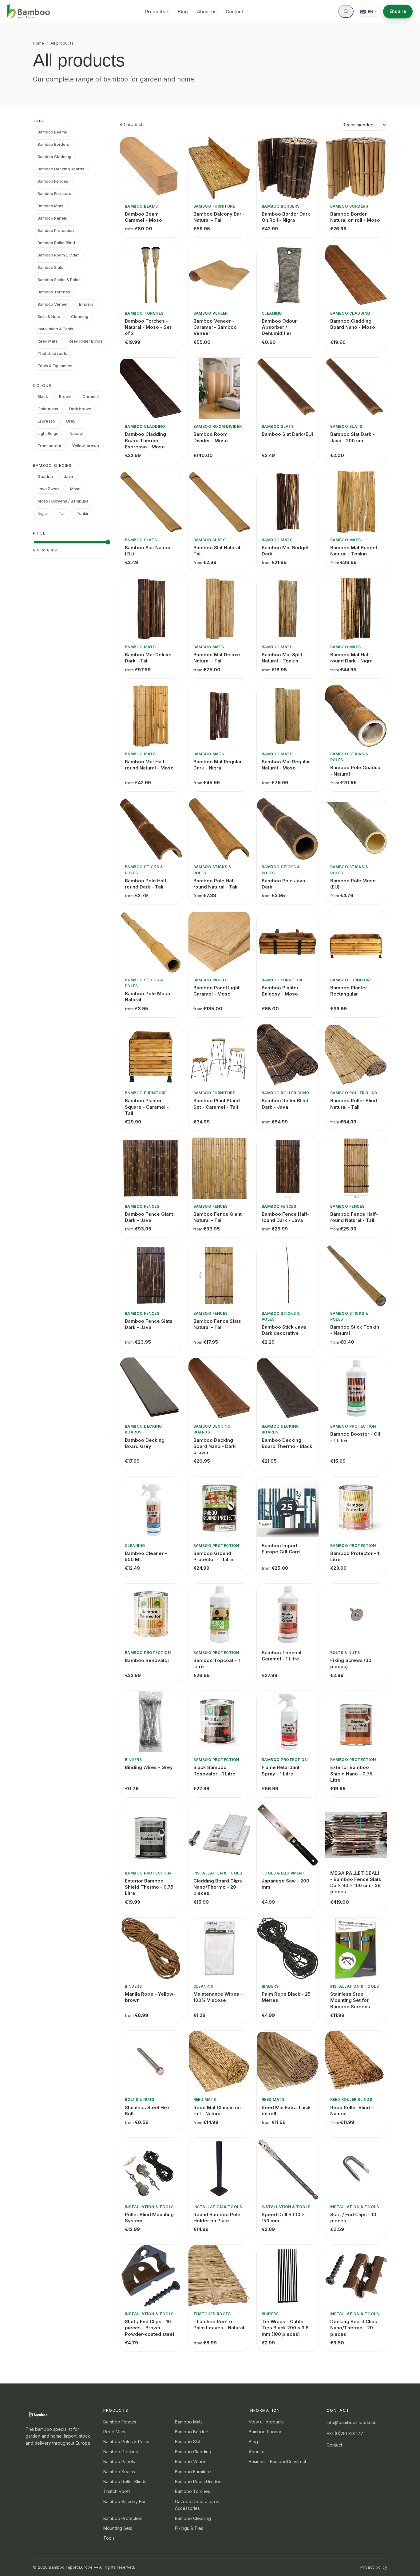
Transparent (49, 446)
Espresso (46, 421)
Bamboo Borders (53, 144)
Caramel (91, 396)
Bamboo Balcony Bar (125, 2501)
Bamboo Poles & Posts (126, 2441)
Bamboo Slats (50, 267)
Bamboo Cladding (54, 157)
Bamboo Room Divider (58, 255)
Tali (62, 513)
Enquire (398, 11)
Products (157, 12)
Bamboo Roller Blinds (125, 2481)
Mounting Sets (118, 2528)
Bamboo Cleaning (193, 2518)
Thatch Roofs (117, 2491)
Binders (86, 304)
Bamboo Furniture (54, 193)
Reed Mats (48, 341)
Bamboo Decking (121, 2452)
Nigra (43, 513)
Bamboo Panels (52, 218)
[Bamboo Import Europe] (29, 12)
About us (207, 12)
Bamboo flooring (266, 2432)
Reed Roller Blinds (85, 341)
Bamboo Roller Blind (56, 243)
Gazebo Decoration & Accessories (197, 2505)
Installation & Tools (55, 329)
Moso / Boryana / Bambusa (63, 501)
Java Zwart (48, 489)
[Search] (346, 11)
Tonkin (83, 513)
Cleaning (80, 316)
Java (69, 476)
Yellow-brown (86, 446)
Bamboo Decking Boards (61, 169)
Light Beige (48, 433)
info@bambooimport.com (352, 2422)
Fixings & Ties (189, 2528)
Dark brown (80, 409)
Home (38, 43)
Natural (76, 433)
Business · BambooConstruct (277, 2461)
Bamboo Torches (54, 292)
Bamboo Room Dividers (199, 2481)
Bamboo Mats (50, 206)
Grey (71, 421)
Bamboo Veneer (53, 304)
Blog (183, 12)
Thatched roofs (52, 353)
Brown (65, 396)
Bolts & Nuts (49, 316)
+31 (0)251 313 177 (345, 2433)
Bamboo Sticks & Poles (59, 280)
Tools (109, 2538)
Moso (75, 489)
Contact (234, 12)
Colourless (48, 409)
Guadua (45, 476)
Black (43, 396)
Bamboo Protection (56, 230)
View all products (266, 2422)
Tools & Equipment (55, 366)
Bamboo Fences (53, 181)
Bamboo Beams (52, 132)
